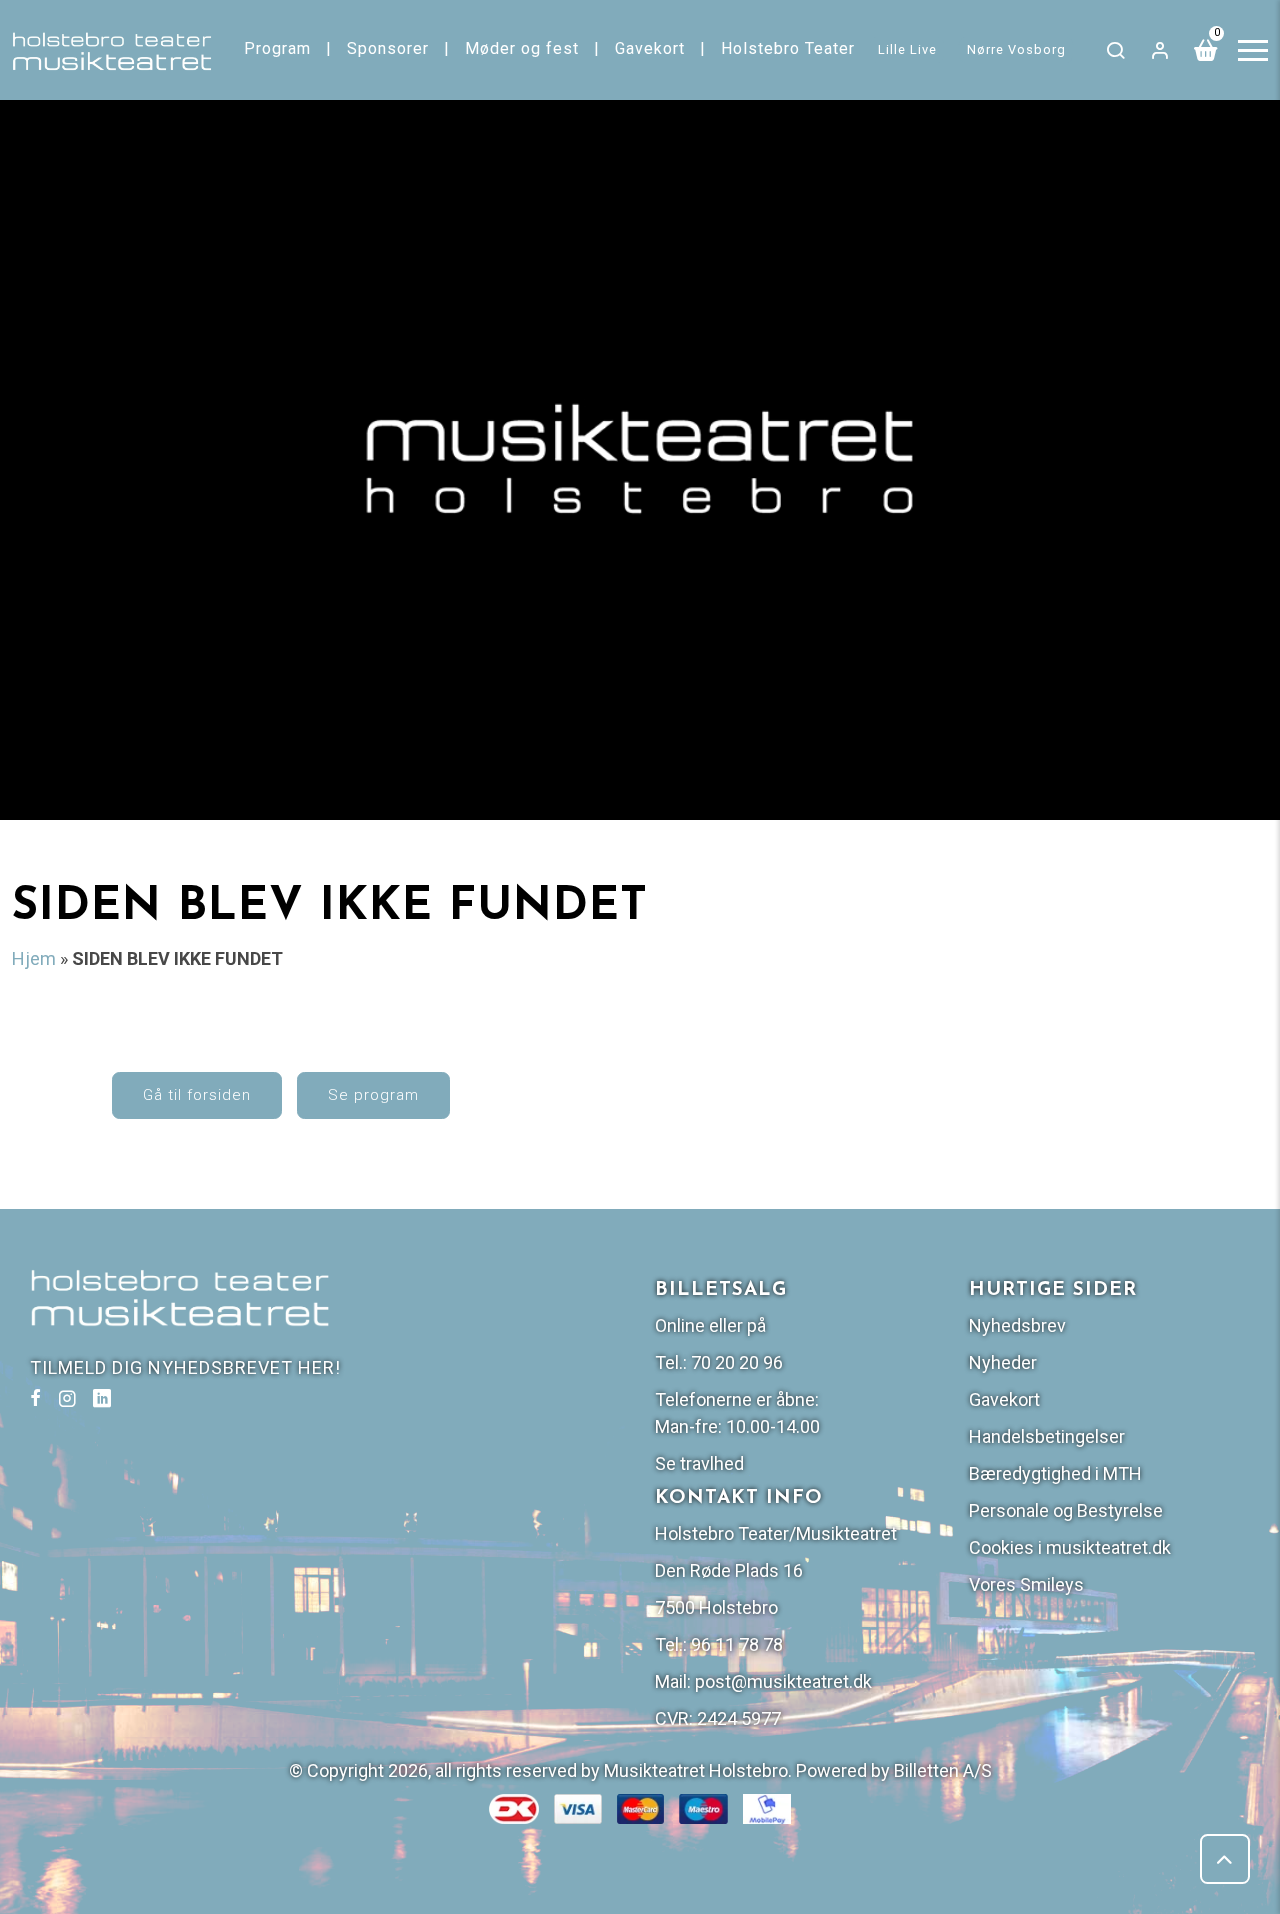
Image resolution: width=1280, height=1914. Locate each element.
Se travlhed (699, 1463)
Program (277, 48)
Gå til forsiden (197, 1095)
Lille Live (907, 49)
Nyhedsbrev (1017, 1325)
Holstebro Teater (788, 48)
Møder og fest (522, 48)
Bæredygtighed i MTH (1055, 1473)
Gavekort (650, 48)
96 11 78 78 (737, 1644)
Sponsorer (388, 48)
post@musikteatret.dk (783, 1681)
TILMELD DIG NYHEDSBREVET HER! (185, 1367)
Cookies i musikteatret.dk (1070, 1547)
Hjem (34, 958)
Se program (373, 1095)
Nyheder (1003, 1362)
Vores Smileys (1026, 1584)
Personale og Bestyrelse (1066, 1510)
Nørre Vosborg (1016, 49)
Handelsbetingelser (1047, 1436)
